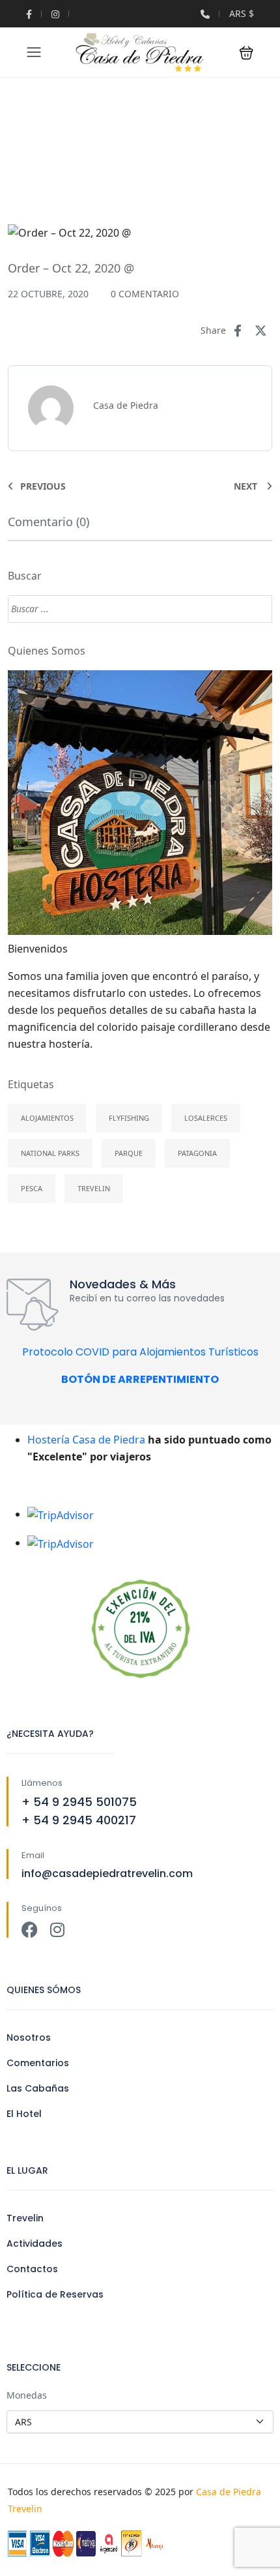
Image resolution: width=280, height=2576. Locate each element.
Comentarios (38, 2063)
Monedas (27, 2395)
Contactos (32, 2269)
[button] (246, 52)
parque (129, 1153)
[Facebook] (30, 1930)
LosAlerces (206, 1118)
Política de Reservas (55, 2294)
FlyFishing (129, 1118)
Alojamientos (47, 1118)
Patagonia (197, 1153)
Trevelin (94, 1188)
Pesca (32, 1188)
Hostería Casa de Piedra (86, 1440)
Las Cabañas (38, 2088)
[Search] (256, 609)
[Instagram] (57, 1930)
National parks (50, 1153)
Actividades (35, 2243)
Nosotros (29, 2037)
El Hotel (24, 2114)
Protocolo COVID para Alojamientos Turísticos (140, 1352)
